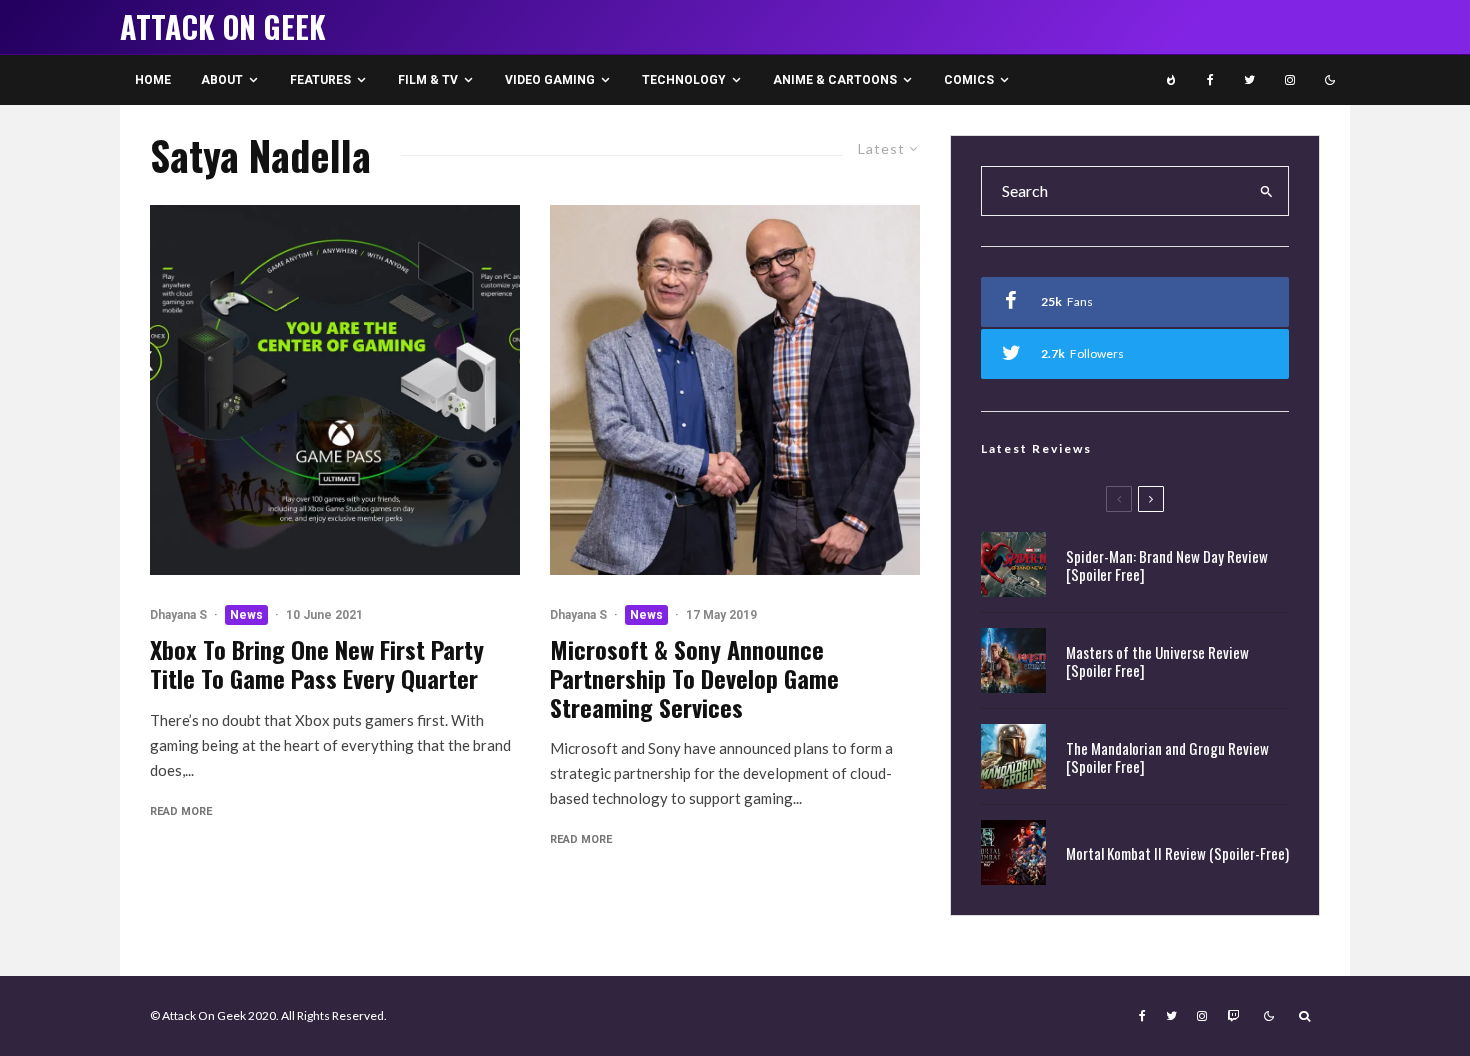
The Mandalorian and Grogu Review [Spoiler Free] (1167, 757)
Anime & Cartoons (835, 80)
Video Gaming (550, 80)
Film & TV (428, 80)
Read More (181, 811)
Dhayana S (178, 615)
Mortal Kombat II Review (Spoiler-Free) (1177, 853)
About (222, 80)
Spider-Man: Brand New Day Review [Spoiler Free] (1167, 565)
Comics (969, 80)
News (246, 615)
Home (153, 80)
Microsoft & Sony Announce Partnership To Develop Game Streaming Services (694, 678)
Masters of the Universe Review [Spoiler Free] (1157, 661)
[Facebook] (1210, 80)
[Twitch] (1233, 1016)
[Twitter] (1249, 80)
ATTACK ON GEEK (223, 27)
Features (320, 80)
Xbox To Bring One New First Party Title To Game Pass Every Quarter (317, 664)
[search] (1267, 191)
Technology (684, 80)
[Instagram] (1290, 80)
